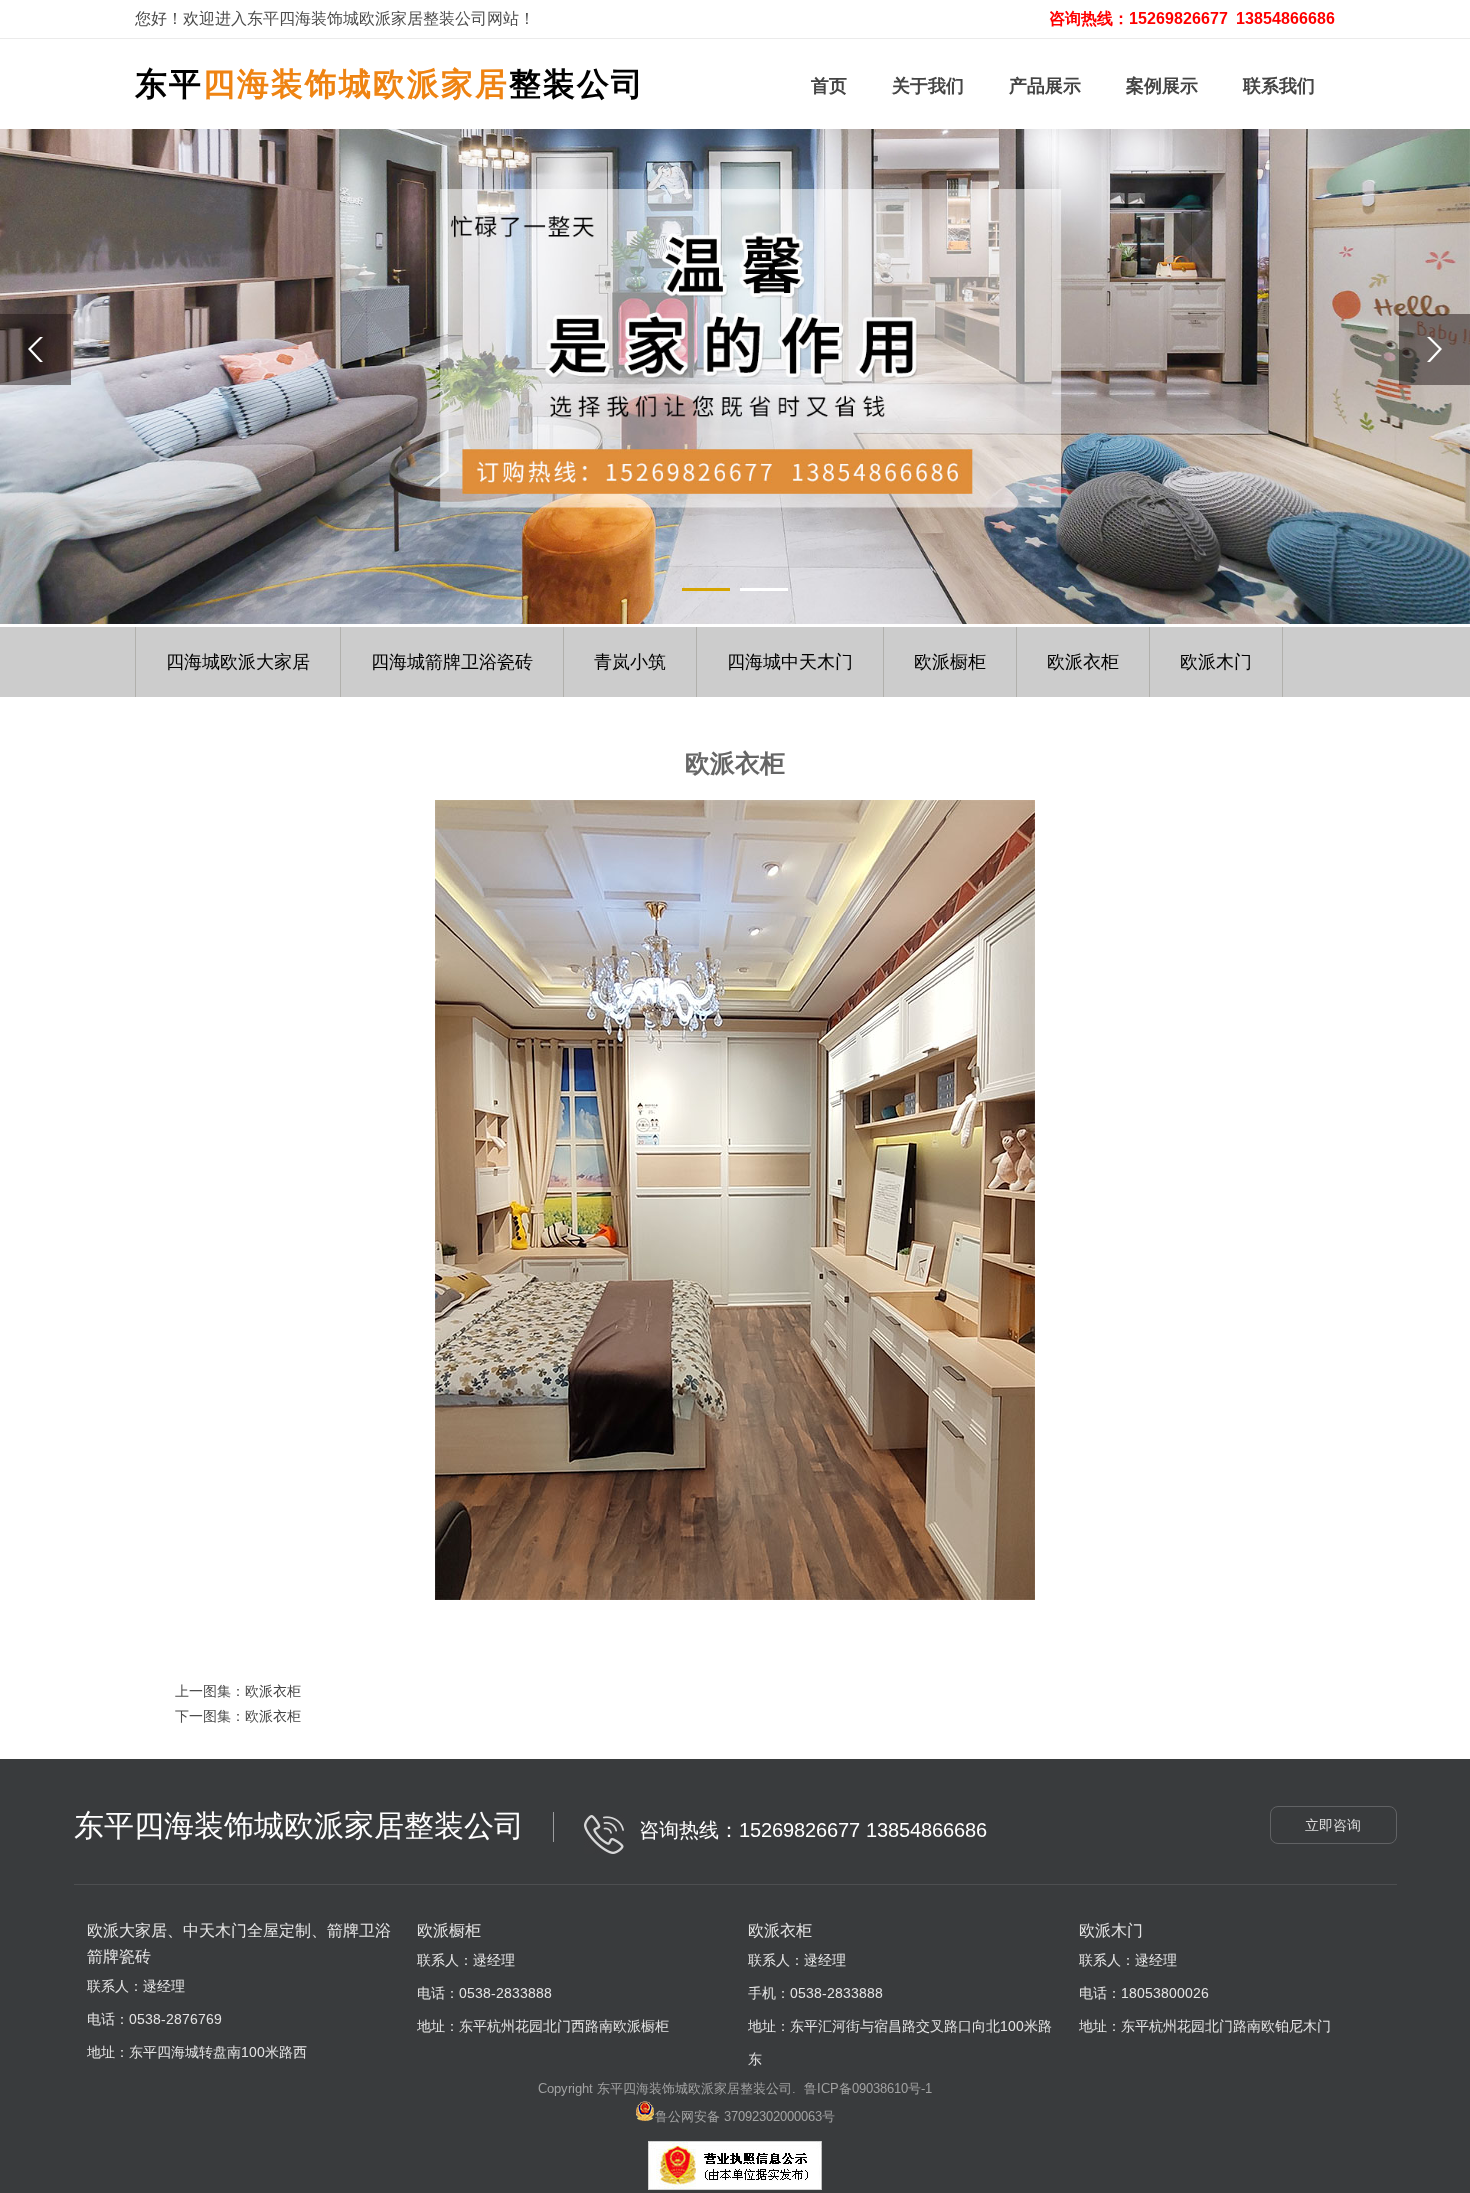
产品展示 (1045, 86)
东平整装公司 (390, 84)
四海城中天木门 (790, 662)
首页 (829, 86)
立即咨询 (1333, 1825)
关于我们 (928, 86)
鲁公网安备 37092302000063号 (745, 2116)
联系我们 (1279, 86)
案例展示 (1162, 86)
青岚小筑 (630, 662)
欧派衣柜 (1083, 662)
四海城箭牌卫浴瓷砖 (452, 662)
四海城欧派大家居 (238, 662)
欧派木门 (1216, 662)
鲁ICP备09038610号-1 (868, 2088)
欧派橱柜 (950, 662)
